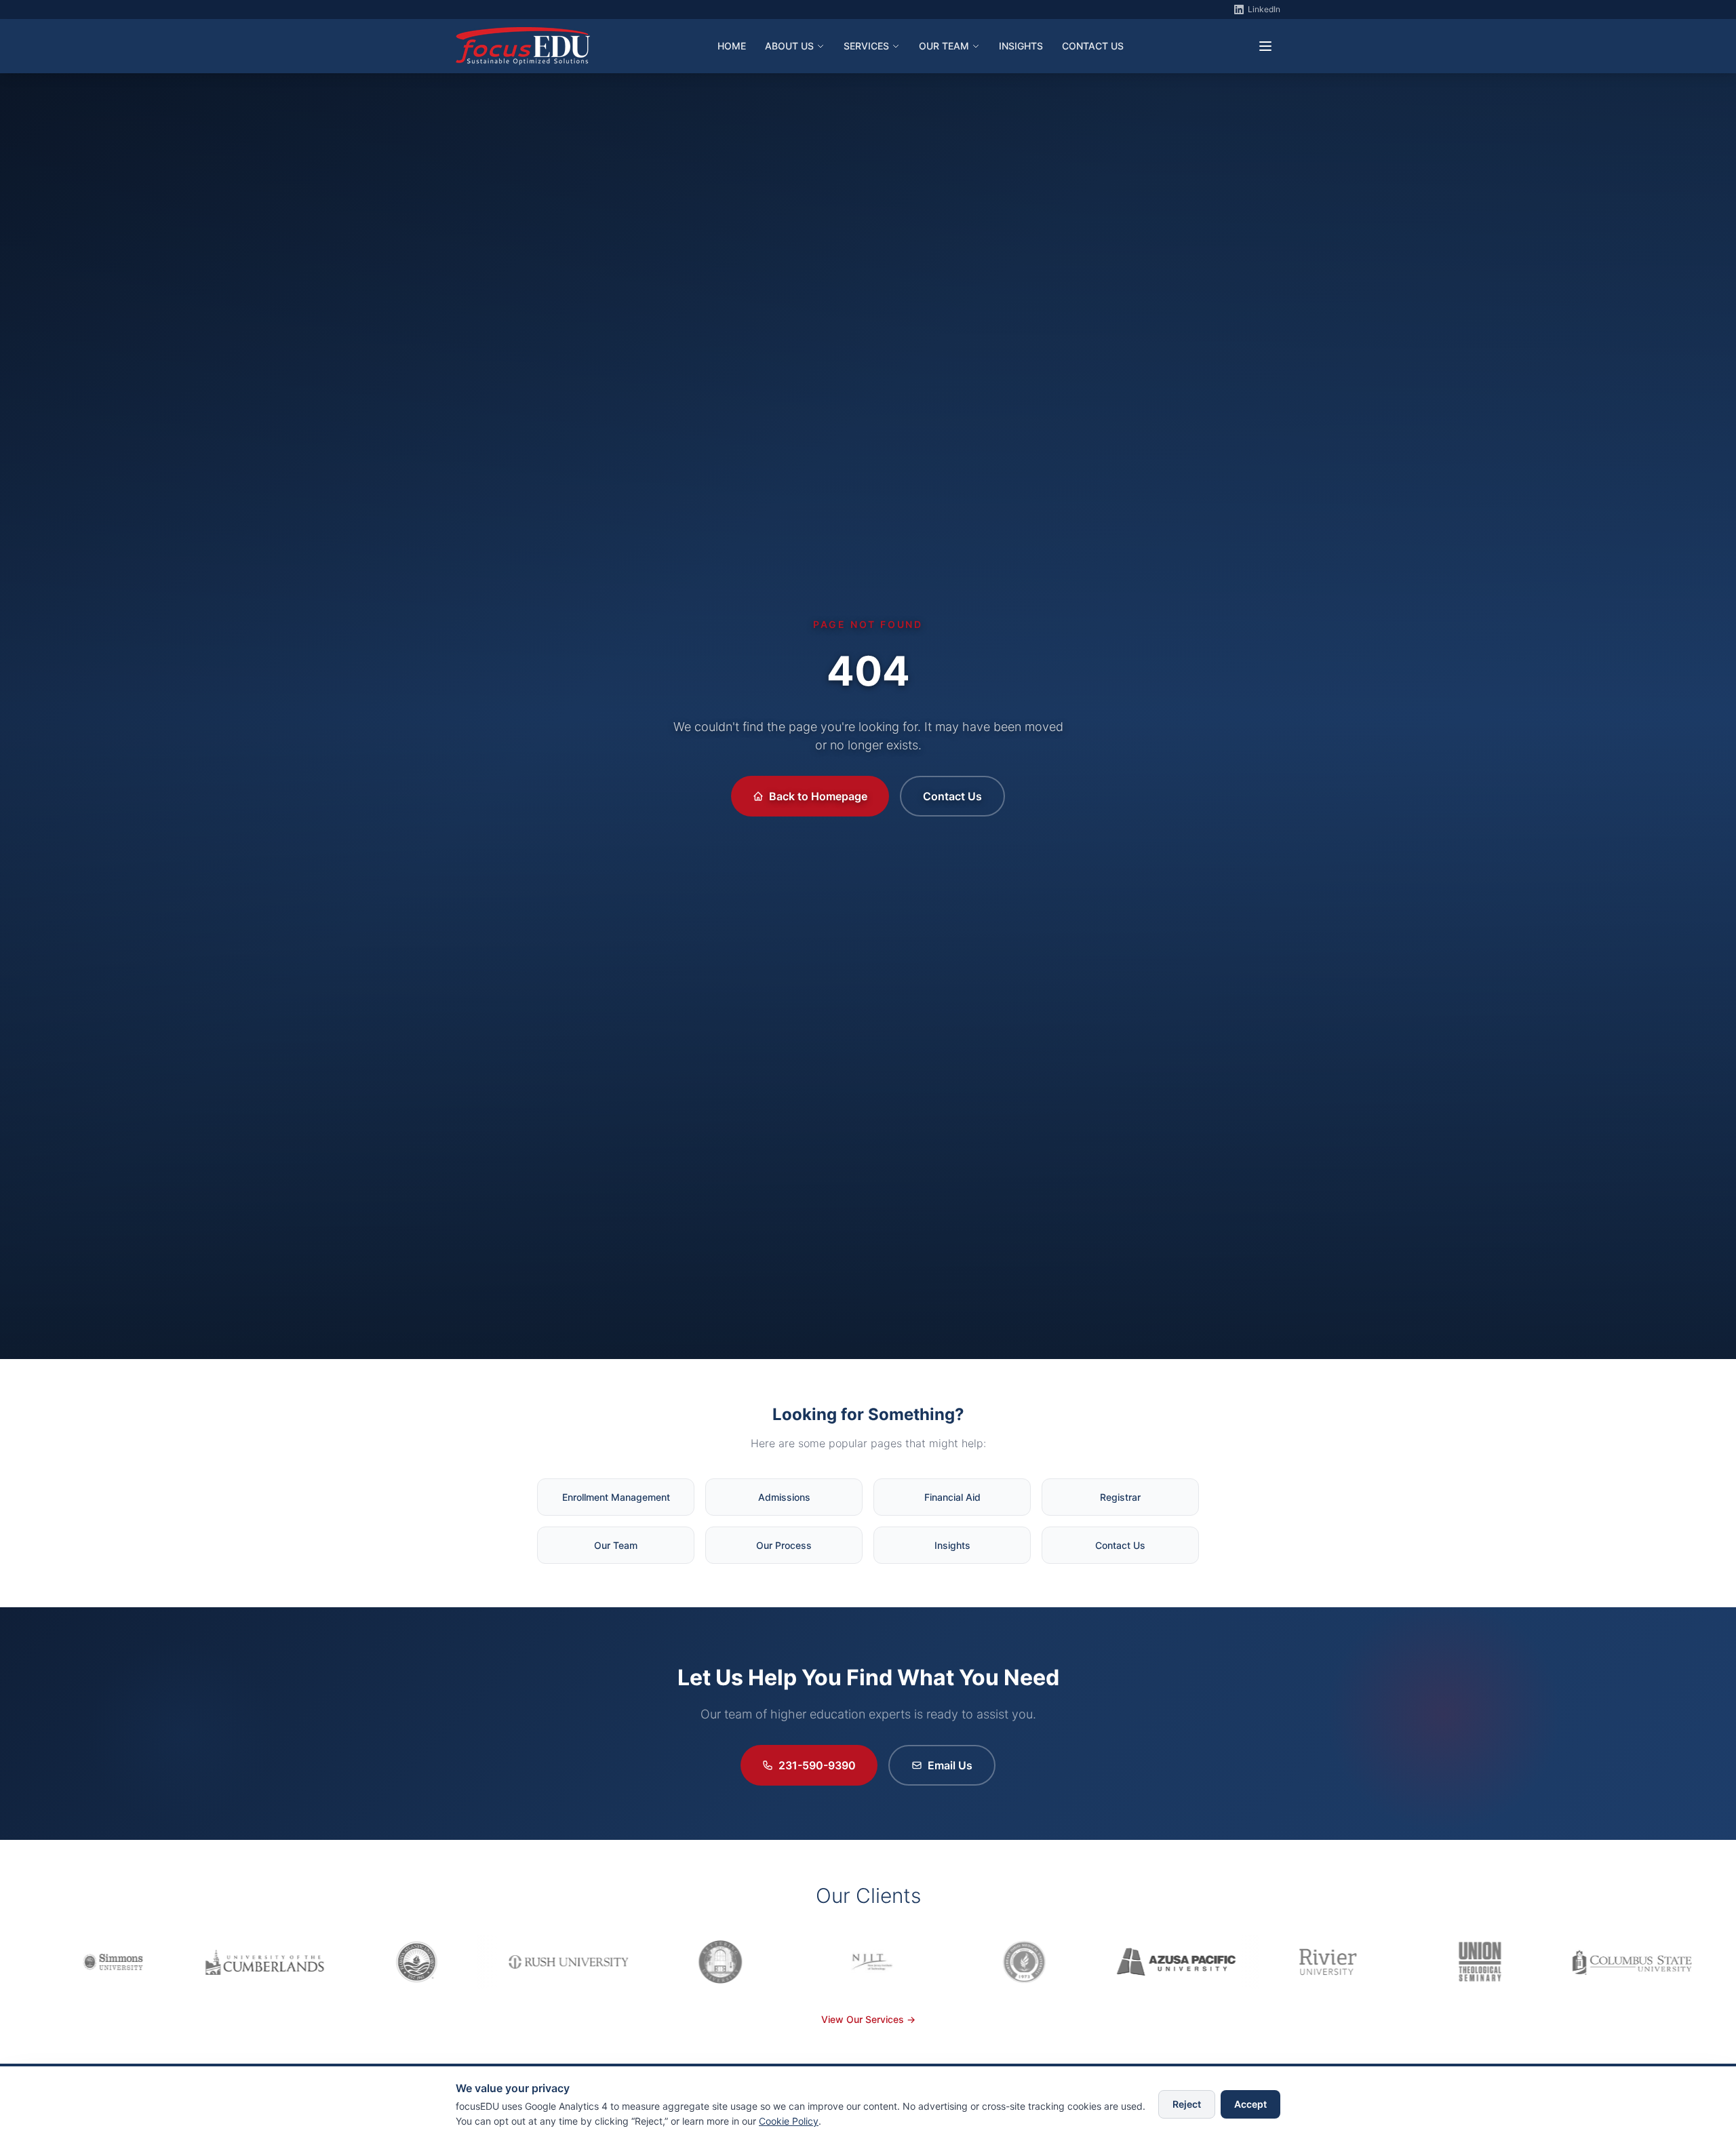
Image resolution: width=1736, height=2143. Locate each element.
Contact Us (952, 796)
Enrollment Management (616, 1497)
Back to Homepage (818, 796)
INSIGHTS (1021, 46)
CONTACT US (1093, 46)
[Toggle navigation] (1265, 46)
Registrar (1120, 1497)
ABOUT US (789, 46)
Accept (1250, 2104)
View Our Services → (868, 2019)
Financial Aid (952, 1497)
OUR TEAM (944, 46)
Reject (1187, 2104)
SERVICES (866, 46)
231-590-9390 (817, 1765)
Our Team (616, 1545)
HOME (732, 46)
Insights (952, 1545)
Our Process (784, 1545)
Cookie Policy (789, 2121)
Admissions (784, 1497)
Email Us (950, 1765)
